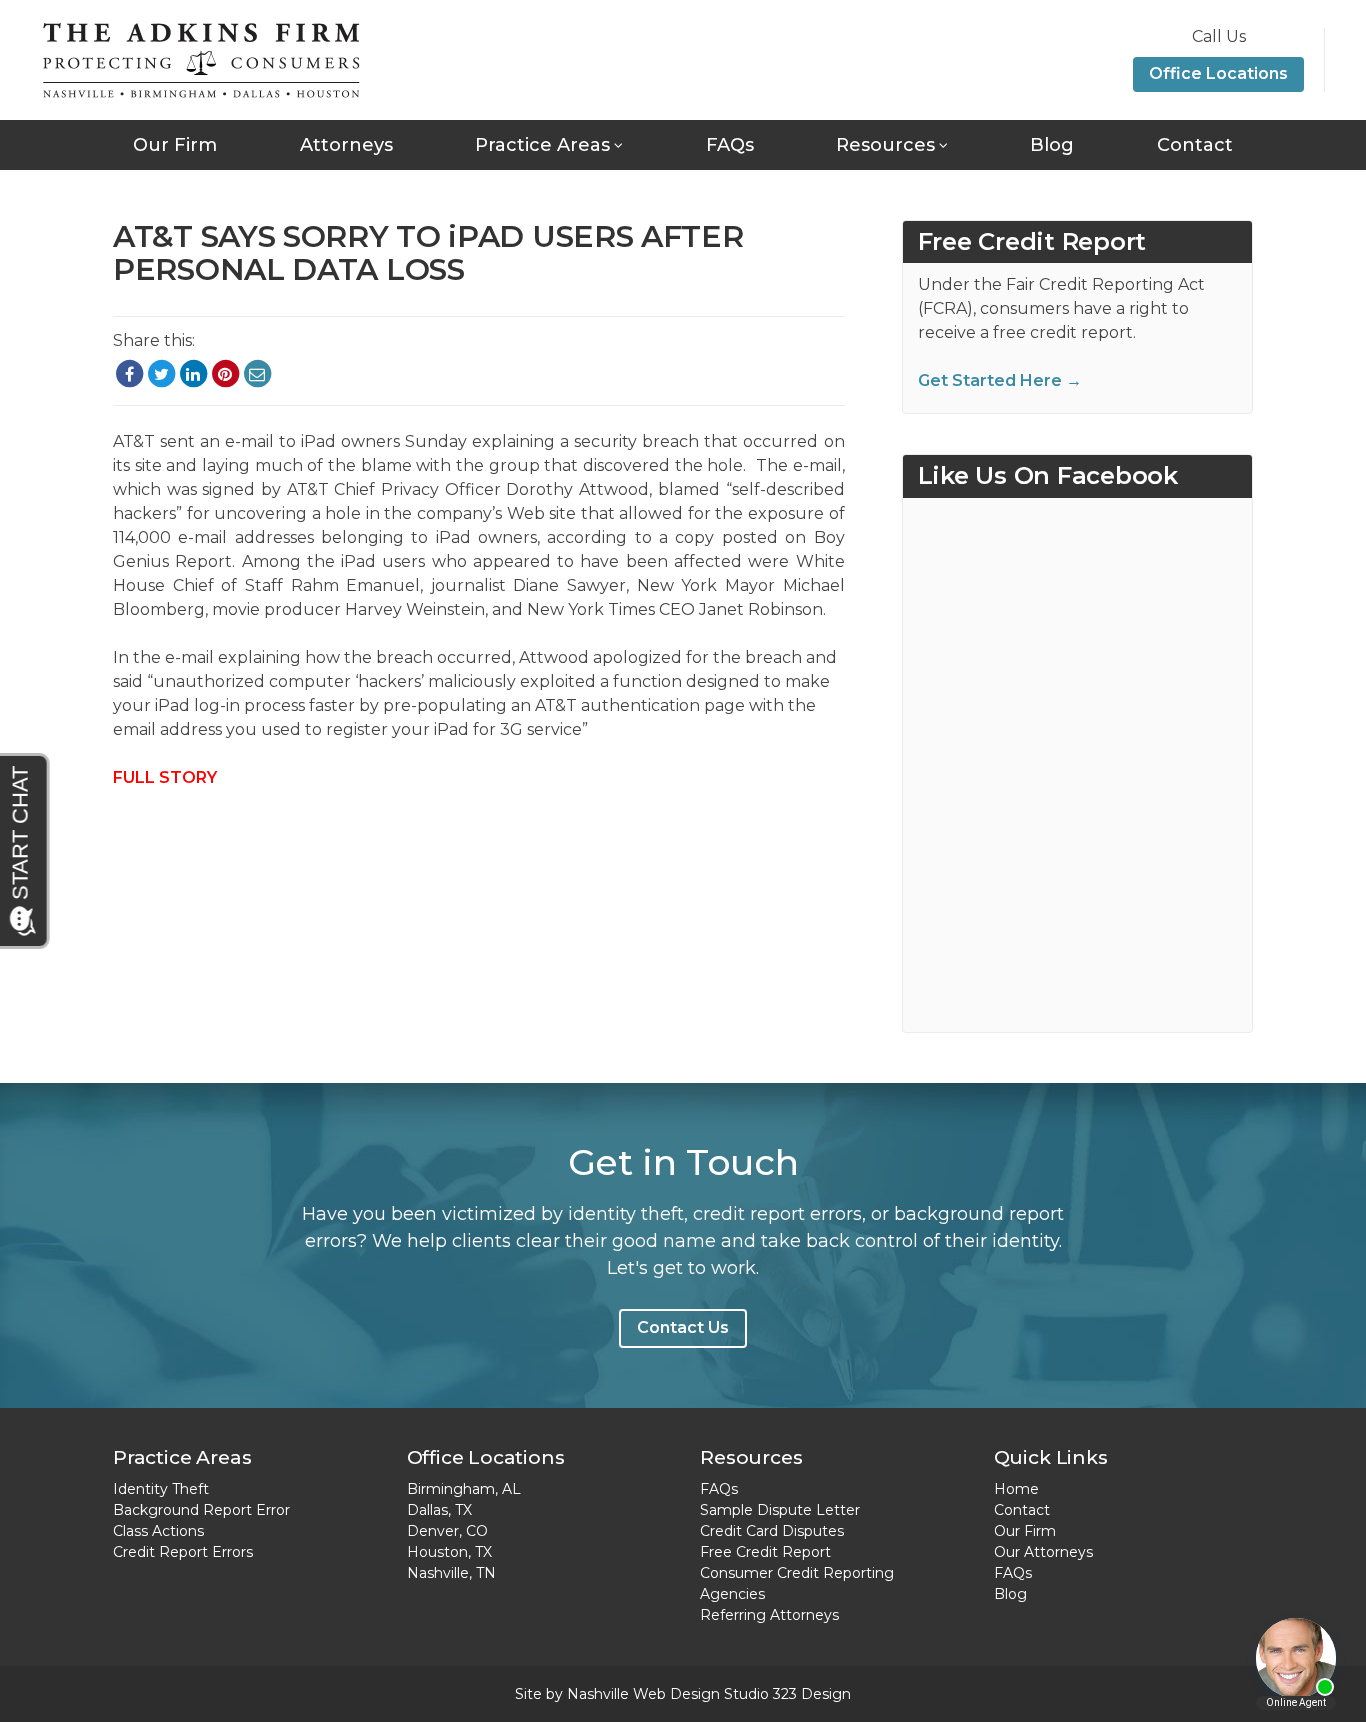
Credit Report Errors (183, 1552)
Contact (1195, 145)
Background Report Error (201, 1510)
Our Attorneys (1043, 1552)
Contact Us (683, 1327)
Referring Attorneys (769, 1615)
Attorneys (346, 145)
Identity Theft (161, 1489)
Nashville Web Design (643, 1694)
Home (1016, 1489)
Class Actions (158, 1531)
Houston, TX (449, 1552)
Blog (1052, 145)
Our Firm (175, 145)
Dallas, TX (439, 1510)
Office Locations (1218, 73)
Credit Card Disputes (772, 1531)
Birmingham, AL (464, 1489)
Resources (885, 145)
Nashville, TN (451, 1573)
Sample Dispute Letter (780, 1510)
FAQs (730, 145)
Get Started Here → (1000, 380)
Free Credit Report (765, 1552)
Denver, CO (447, 1531)
